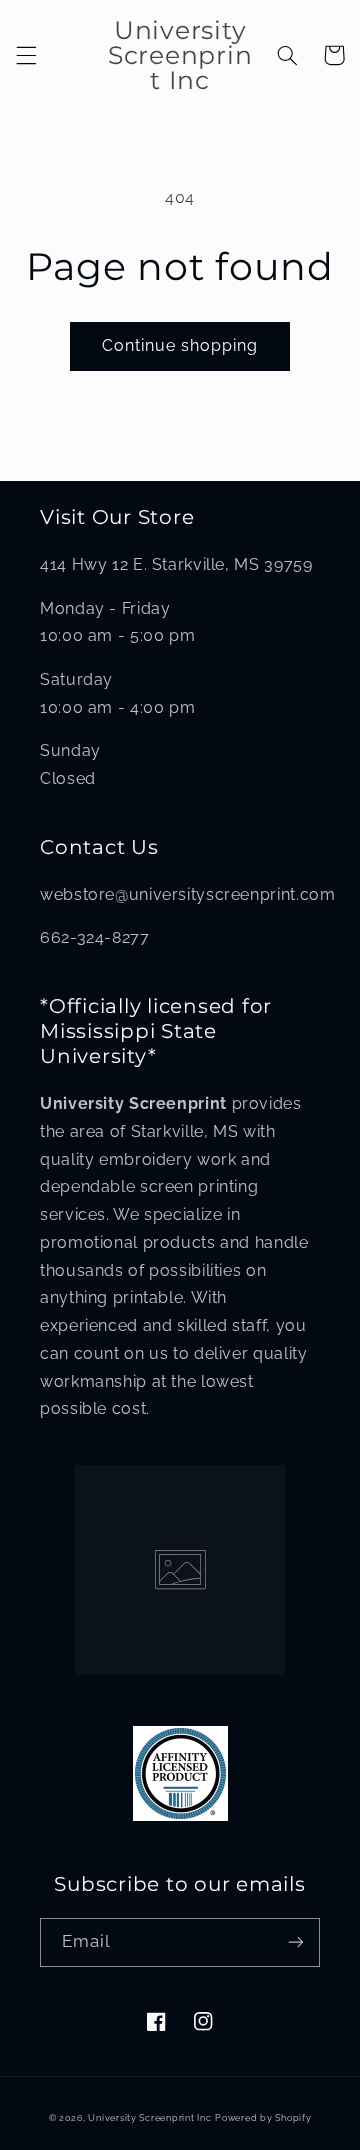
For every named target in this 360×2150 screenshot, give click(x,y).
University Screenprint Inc (149, 2118)
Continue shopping (180, 345)
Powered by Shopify (263, 2118)
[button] (26, 55)
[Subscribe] (296, 1942)
